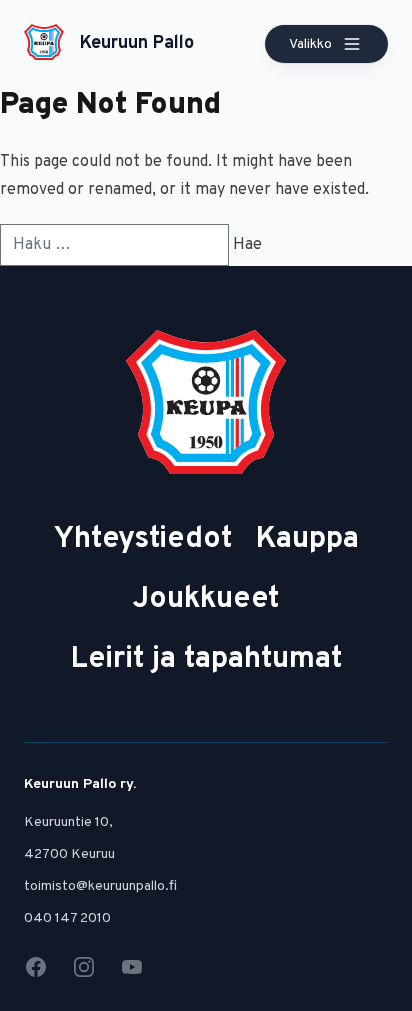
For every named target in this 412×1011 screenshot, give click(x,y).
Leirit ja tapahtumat (206, 659)
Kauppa (307, 539)
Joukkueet (206, 599)
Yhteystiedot (143, 539)
